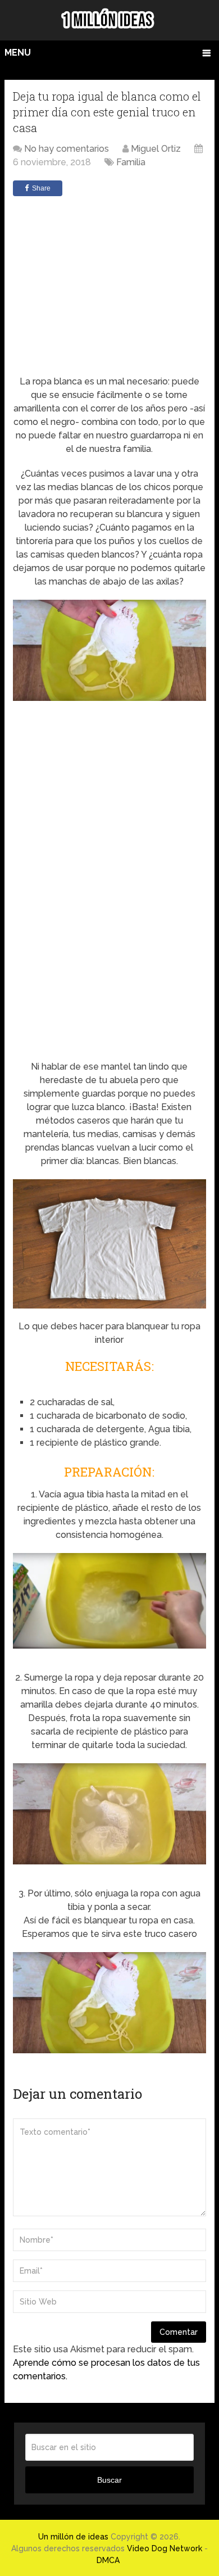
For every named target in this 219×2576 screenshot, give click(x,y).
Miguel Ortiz (156, 149)
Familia (131, 162)
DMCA (108, 2560)
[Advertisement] (114, 286)
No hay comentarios (67, 149)
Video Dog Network (165, 2548)
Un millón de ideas (73, 2537)
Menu (18, 53)
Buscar (109, 2480)
